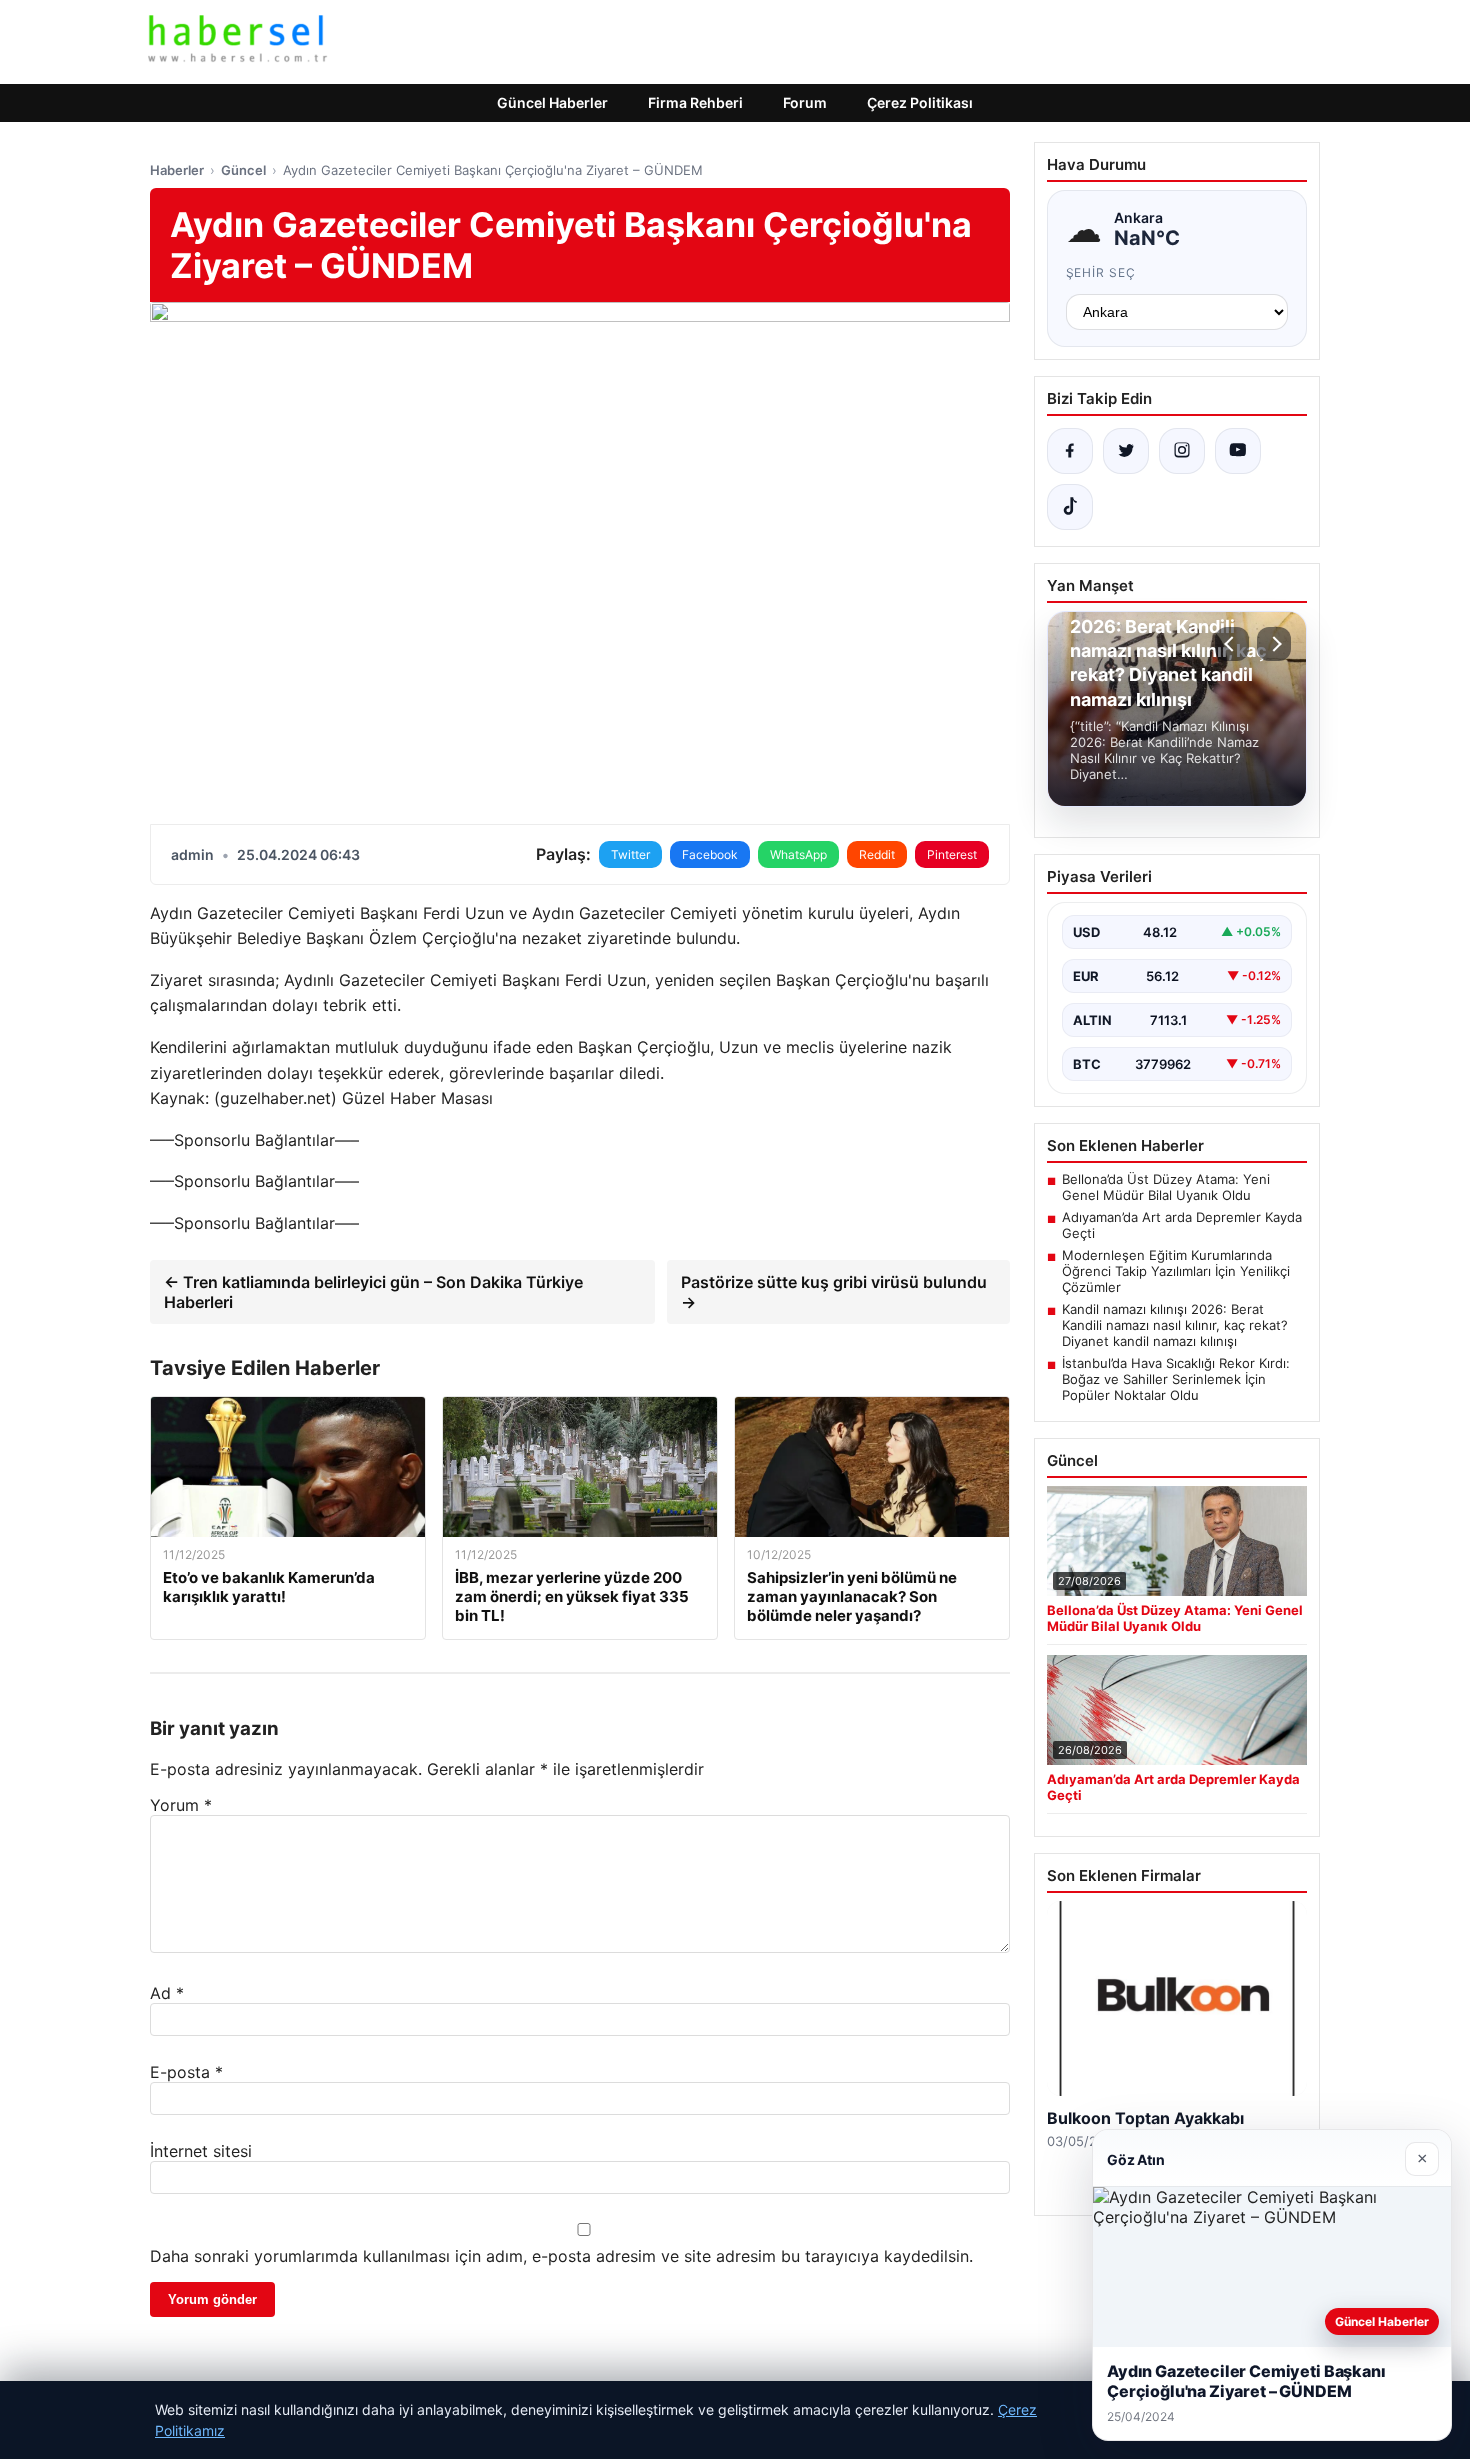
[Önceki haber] (1232, 644)
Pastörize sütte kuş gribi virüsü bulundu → (834, 1292)
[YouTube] (1238, 451)
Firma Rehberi (695, 102)
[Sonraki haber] (1274, 644)
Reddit (877, 854)
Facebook (710, 854)
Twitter (630, 854)
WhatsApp (798, 854)
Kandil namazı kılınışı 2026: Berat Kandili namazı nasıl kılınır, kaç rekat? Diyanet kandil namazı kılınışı (1175, 1325)
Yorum (181, 1805)
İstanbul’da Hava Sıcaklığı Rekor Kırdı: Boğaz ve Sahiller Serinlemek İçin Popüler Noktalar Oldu (1176, 1379)
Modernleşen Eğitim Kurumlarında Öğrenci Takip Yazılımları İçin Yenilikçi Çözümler (1176, 1271)
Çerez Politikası (920, 102)
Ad (167, 1993)
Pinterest (952, 854)
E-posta (186, 2072)
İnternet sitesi (201, 2151)
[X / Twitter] (1126, 451)
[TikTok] (1070, 507)
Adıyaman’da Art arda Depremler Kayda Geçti (1182, 1225)
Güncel (243, 170)
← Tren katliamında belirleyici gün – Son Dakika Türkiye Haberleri (373, 1292)
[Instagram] (1182, 451)
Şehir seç (1101, 272)
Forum (805, 102)
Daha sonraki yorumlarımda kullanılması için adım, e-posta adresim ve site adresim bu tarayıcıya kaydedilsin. (561, 2256)
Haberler (177, 170)
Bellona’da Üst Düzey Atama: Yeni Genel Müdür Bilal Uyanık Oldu (1166, 1187)
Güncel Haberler (552, 102)
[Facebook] (1070, 451)
